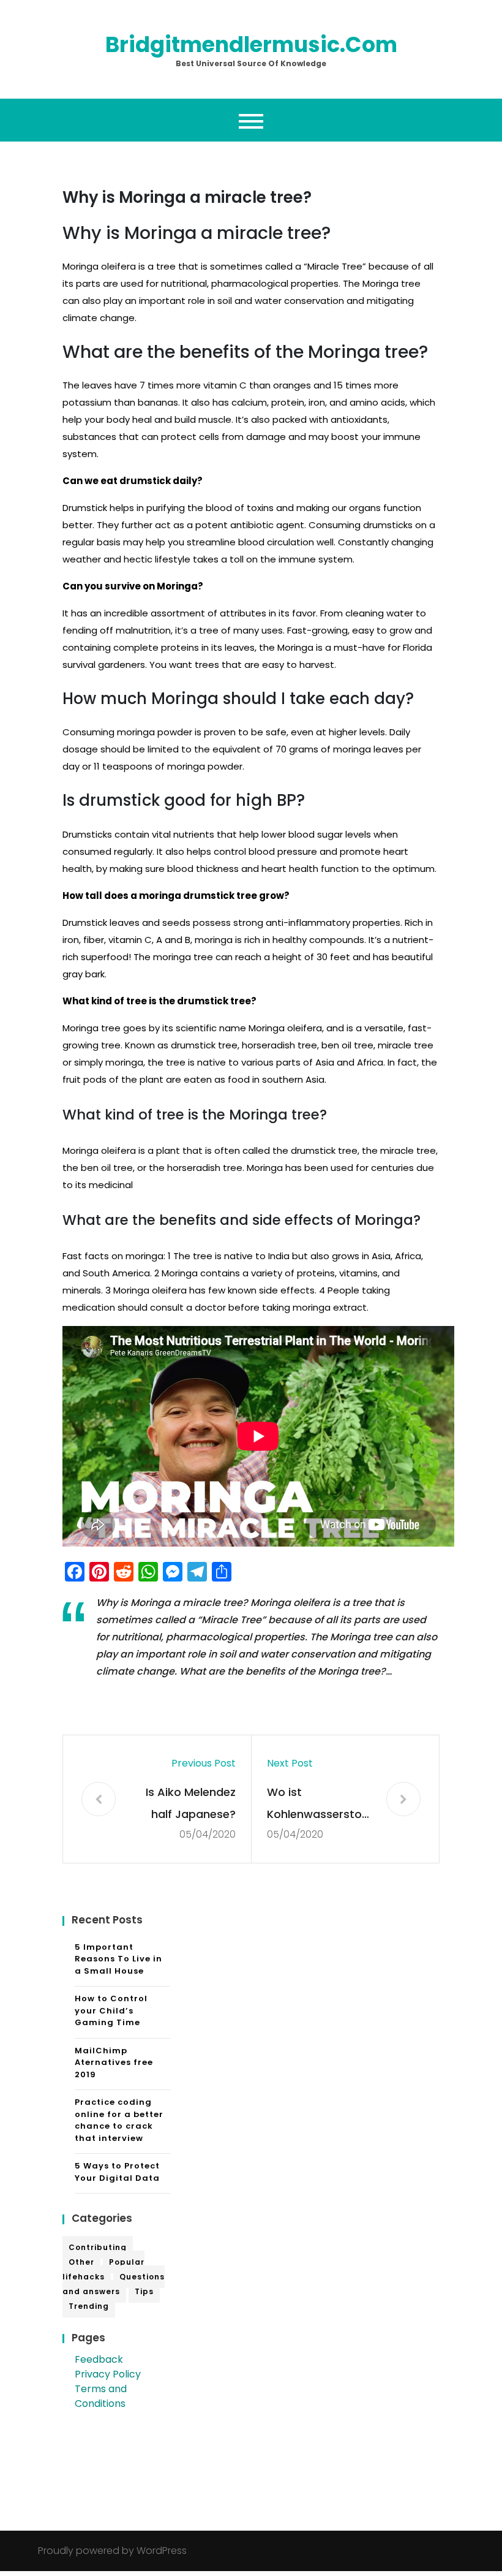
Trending (89, 2306)
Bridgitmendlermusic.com (251, 44)
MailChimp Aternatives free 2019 (114, 2063)
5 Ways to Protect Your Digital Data (117, 2172)
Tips (144, 2291)
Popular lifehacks (103, 2269)
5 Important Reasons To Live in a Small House (118, 1959)
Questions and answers (114, 2284)
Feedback (99, 2359)
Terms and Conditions (101, 2396)
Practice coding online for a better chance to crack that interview (119, 2120)
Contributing (98, 2247)
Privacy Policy (108, 2374)
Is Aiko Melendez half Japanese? (191, 1803)
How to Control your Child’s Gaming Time (111, 2010)
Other (81, 2262)
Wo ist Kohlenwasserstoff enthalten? (319, 1805)
